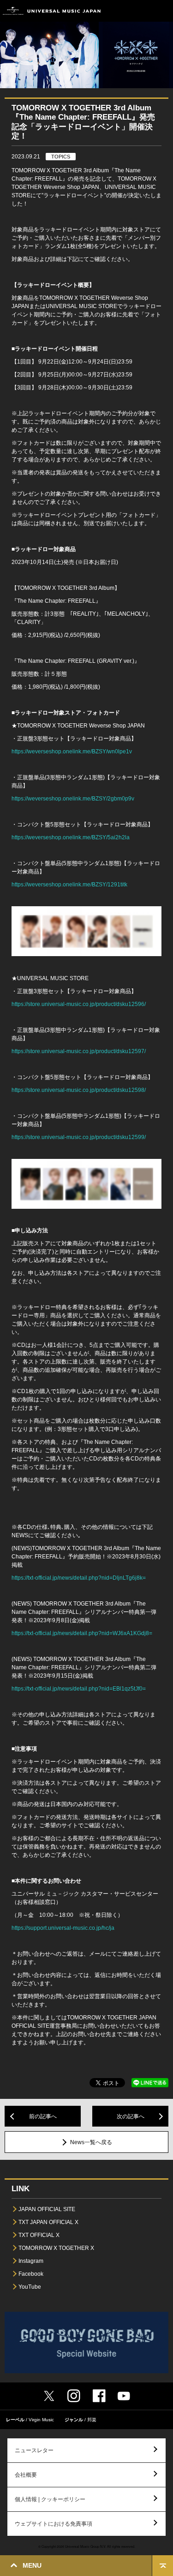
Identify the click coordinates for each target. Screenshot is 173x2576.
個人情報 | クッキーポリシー (50, 2499)
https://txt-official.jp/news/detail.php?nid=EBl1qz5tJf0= (79, 1689)
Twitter (49, 2396)
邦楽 (92, 2420)
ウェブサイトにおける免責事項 (54, 2524)
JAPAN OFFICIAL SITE (47, 2209)
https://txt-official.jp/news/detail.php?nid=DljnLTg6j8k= (79, 1578)
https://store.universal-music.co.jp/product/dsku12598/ (79, 1090)
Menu (163, 11)
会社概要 (26, 2475)
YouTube (30, 2287)
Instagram (31, 2261)
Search (142, 11)
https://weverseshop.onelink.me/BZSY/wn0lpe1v (72, 752)
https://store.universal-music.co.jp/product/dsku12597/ (79, 1051)
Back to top (163, 2566)
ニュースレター (34, 2450)
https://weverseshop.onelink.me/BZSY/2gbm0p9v (73, 799)
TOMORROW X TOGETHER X (56, 2248)
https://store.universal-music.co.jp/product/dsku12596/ (79, 1004)
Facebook (31, 2274)
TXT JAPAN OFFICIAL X (48, 2222)
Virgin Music (41, 2420)
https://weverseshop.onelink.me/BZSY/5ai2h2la (71, 837)
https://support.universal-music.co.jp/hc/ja (63, 1928)
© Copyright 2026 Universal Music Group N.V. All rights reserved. (87, 2546)
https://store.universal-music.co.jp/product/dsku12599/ (79, 1137)
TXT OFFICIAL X (39, 2235)
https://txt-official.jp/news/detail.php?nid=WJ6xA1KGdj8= (82, 1633)
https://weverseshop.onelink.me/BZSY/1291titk (69, 885)
